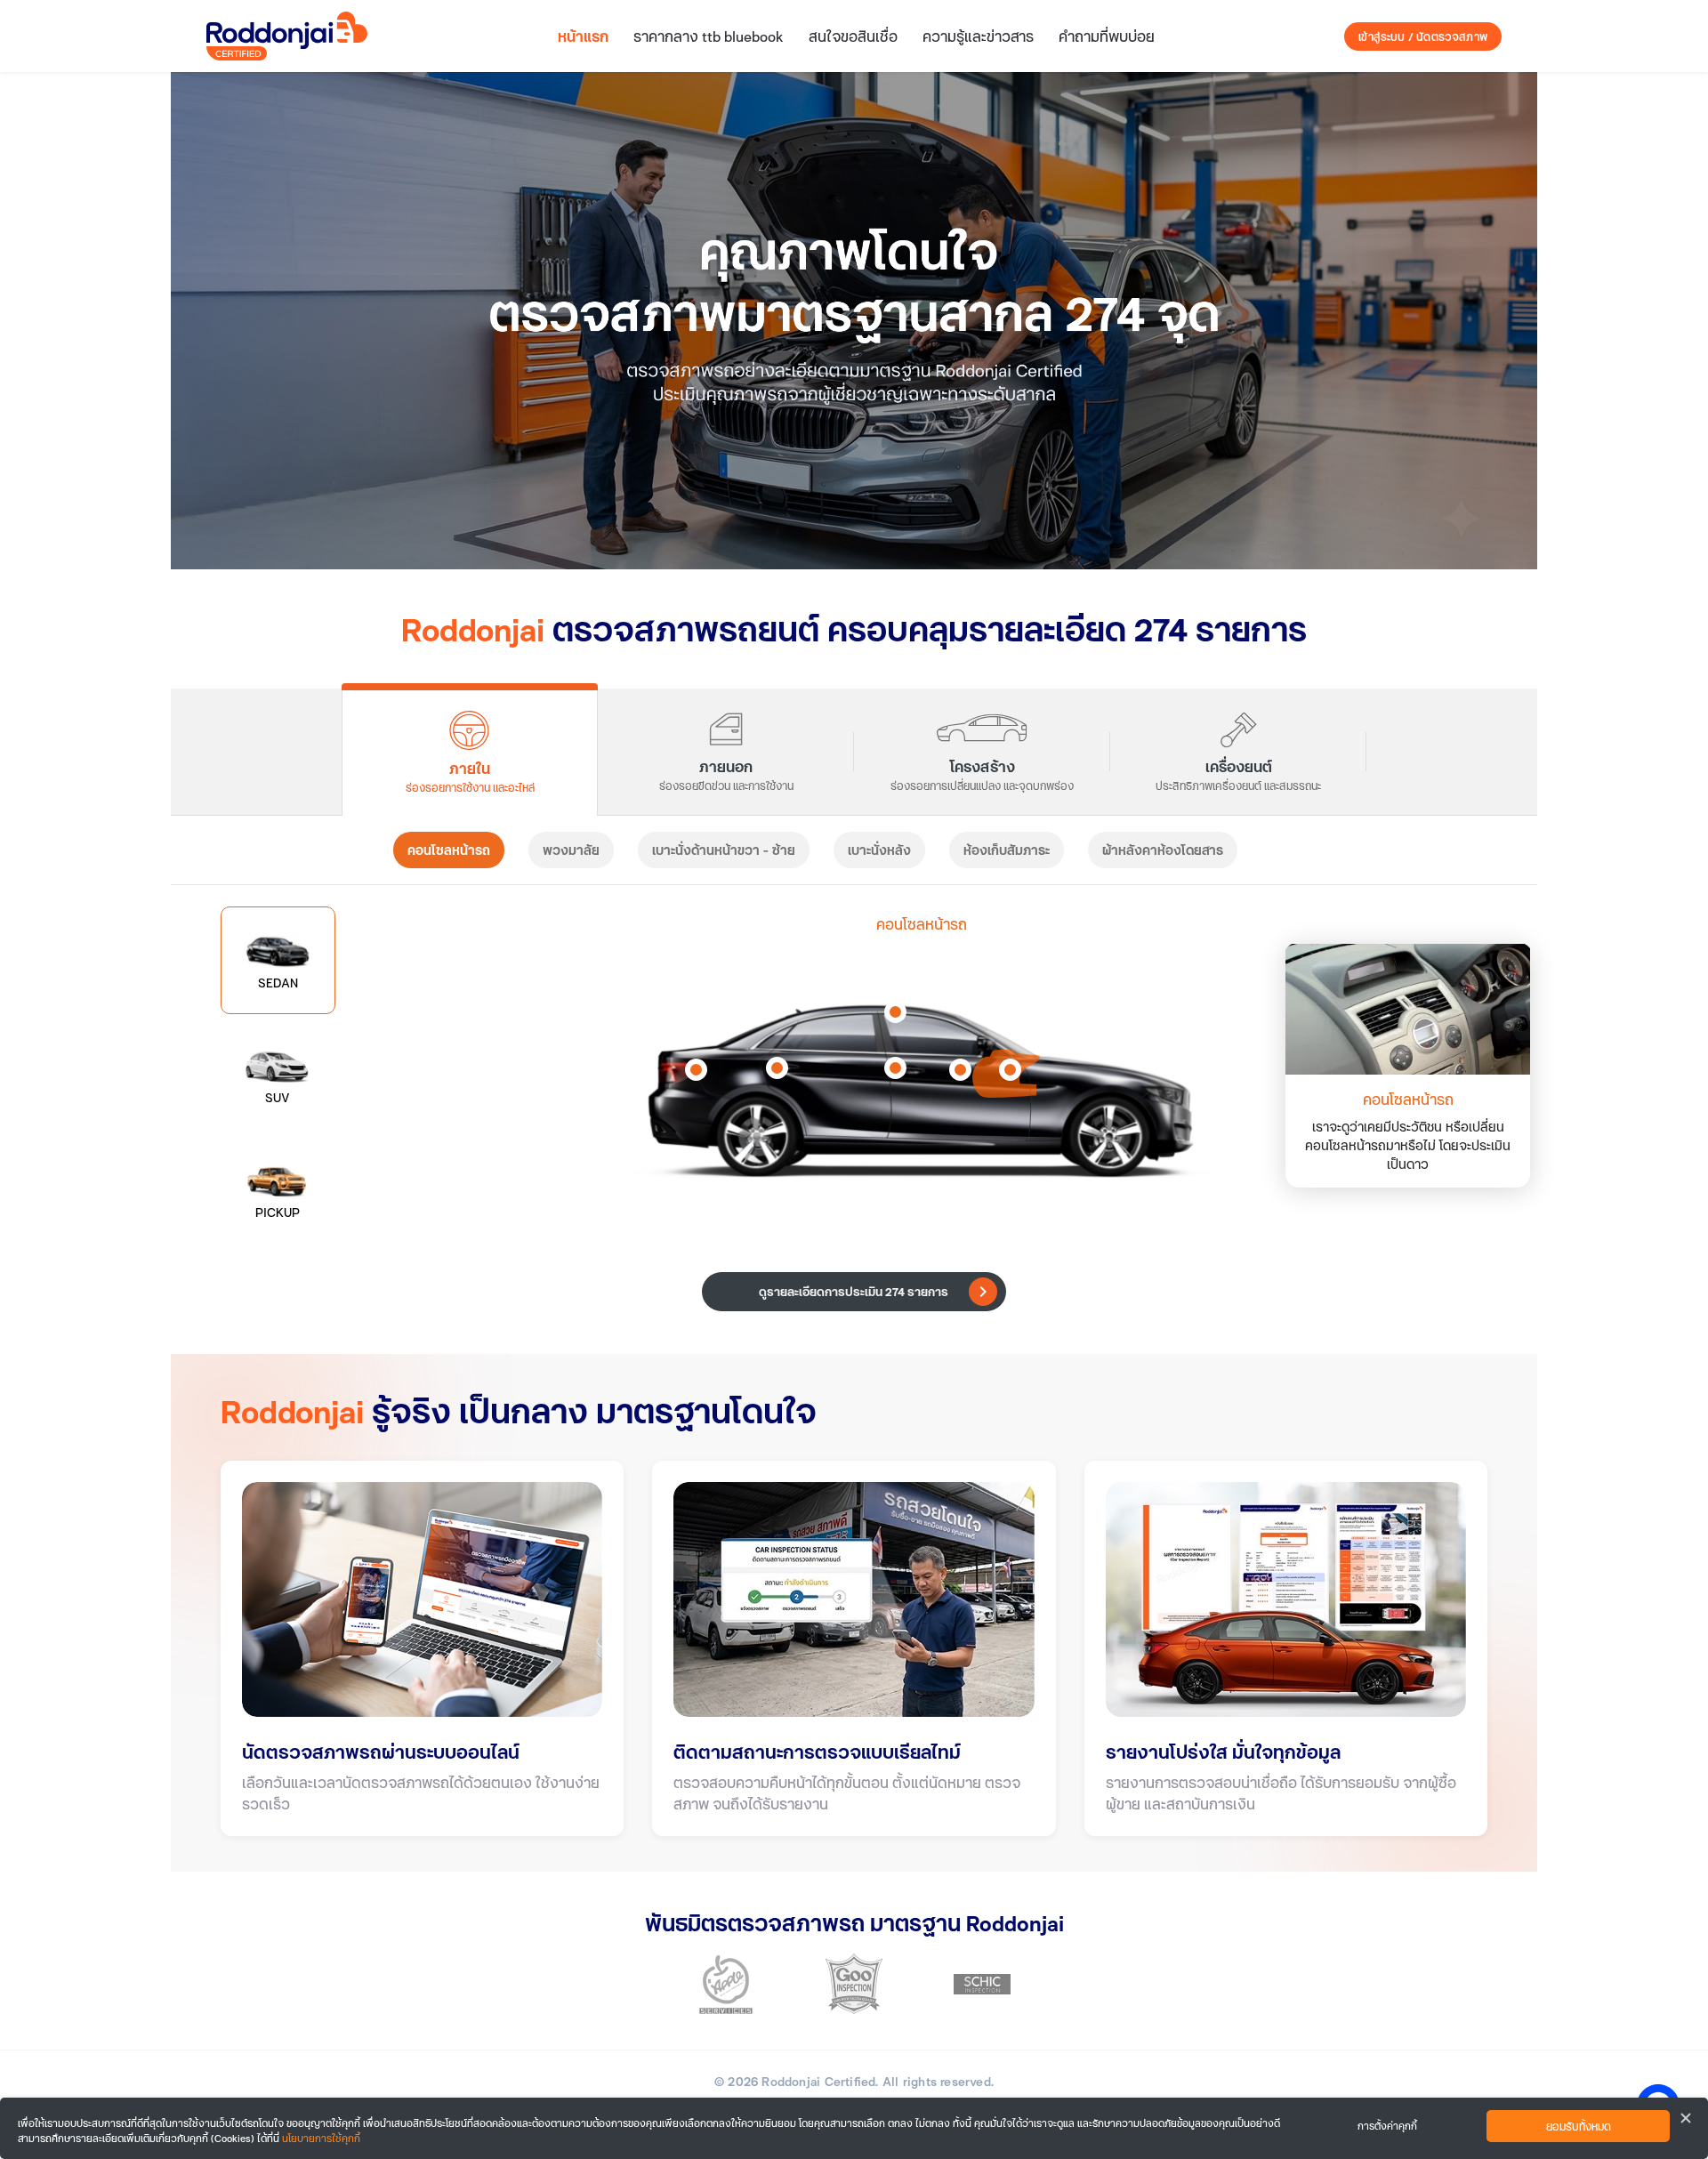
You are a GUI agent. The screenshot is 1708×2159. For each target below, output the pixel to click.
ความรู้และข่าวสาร (978, 36)
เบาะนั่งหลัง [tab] (879, 850)
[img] (854, 321)
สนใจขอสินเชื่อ (853, 36)
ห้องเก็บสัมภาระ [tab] (1007, 850)
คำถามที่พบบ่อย (1107, 36)
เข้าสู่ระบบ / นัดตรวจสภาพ (1423, 36)
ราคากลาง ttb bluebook (709, 36)
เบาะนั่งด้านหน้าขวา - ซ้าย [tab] (724, 850)
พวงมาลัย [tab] (571, 850)
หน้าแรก (583, 36)
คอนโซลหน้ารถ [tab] (449, 850)
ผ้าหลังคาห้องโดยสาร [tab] (1163, 850)
